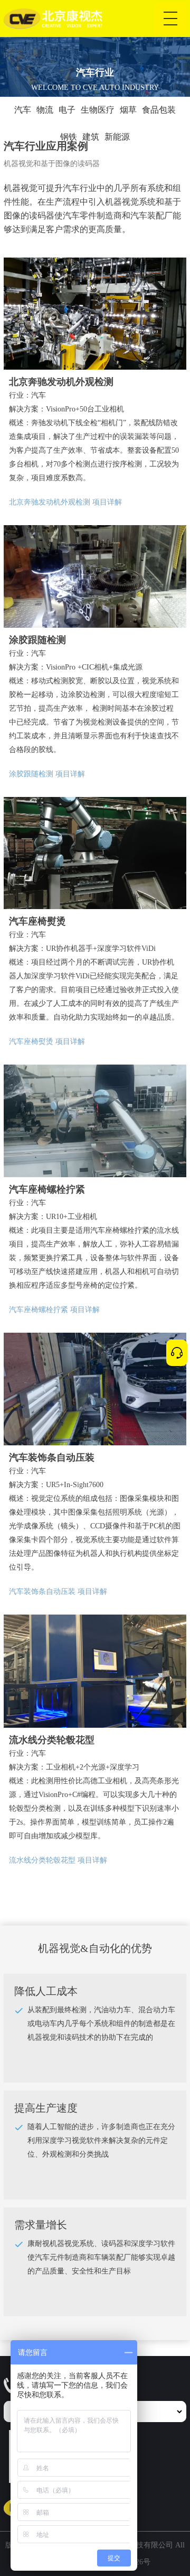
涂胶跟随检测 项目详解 (47, 774)
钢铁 (69, 137)
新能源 (117, 137)
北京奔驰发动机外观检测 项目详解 (65, 502)
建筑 (91, 137)
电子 (67, 110)
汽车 (23, 110)
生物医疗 (98, 110)
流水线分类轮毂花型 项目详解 (58, 1860)
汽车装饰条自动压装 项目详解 (58, 1592)
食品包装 (159, 110)
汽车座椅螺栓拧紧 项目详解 (54, 1310)
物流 (45, 110)
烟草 (128, 110)
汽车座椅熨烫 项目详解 (47, 1042)
